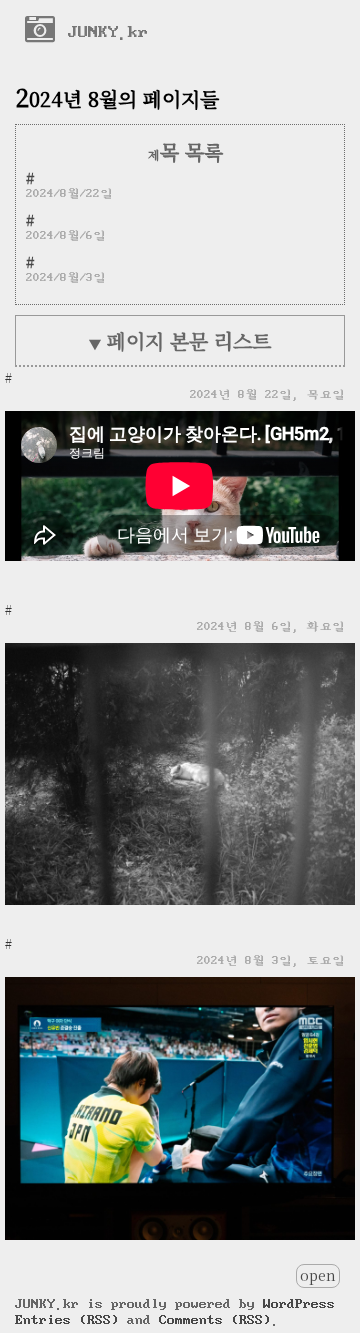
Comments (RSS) (215, 1319)
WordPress (299, 1303)
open (318, 1275)
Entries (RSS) (67, 1319)
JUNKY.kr (103, 31)
